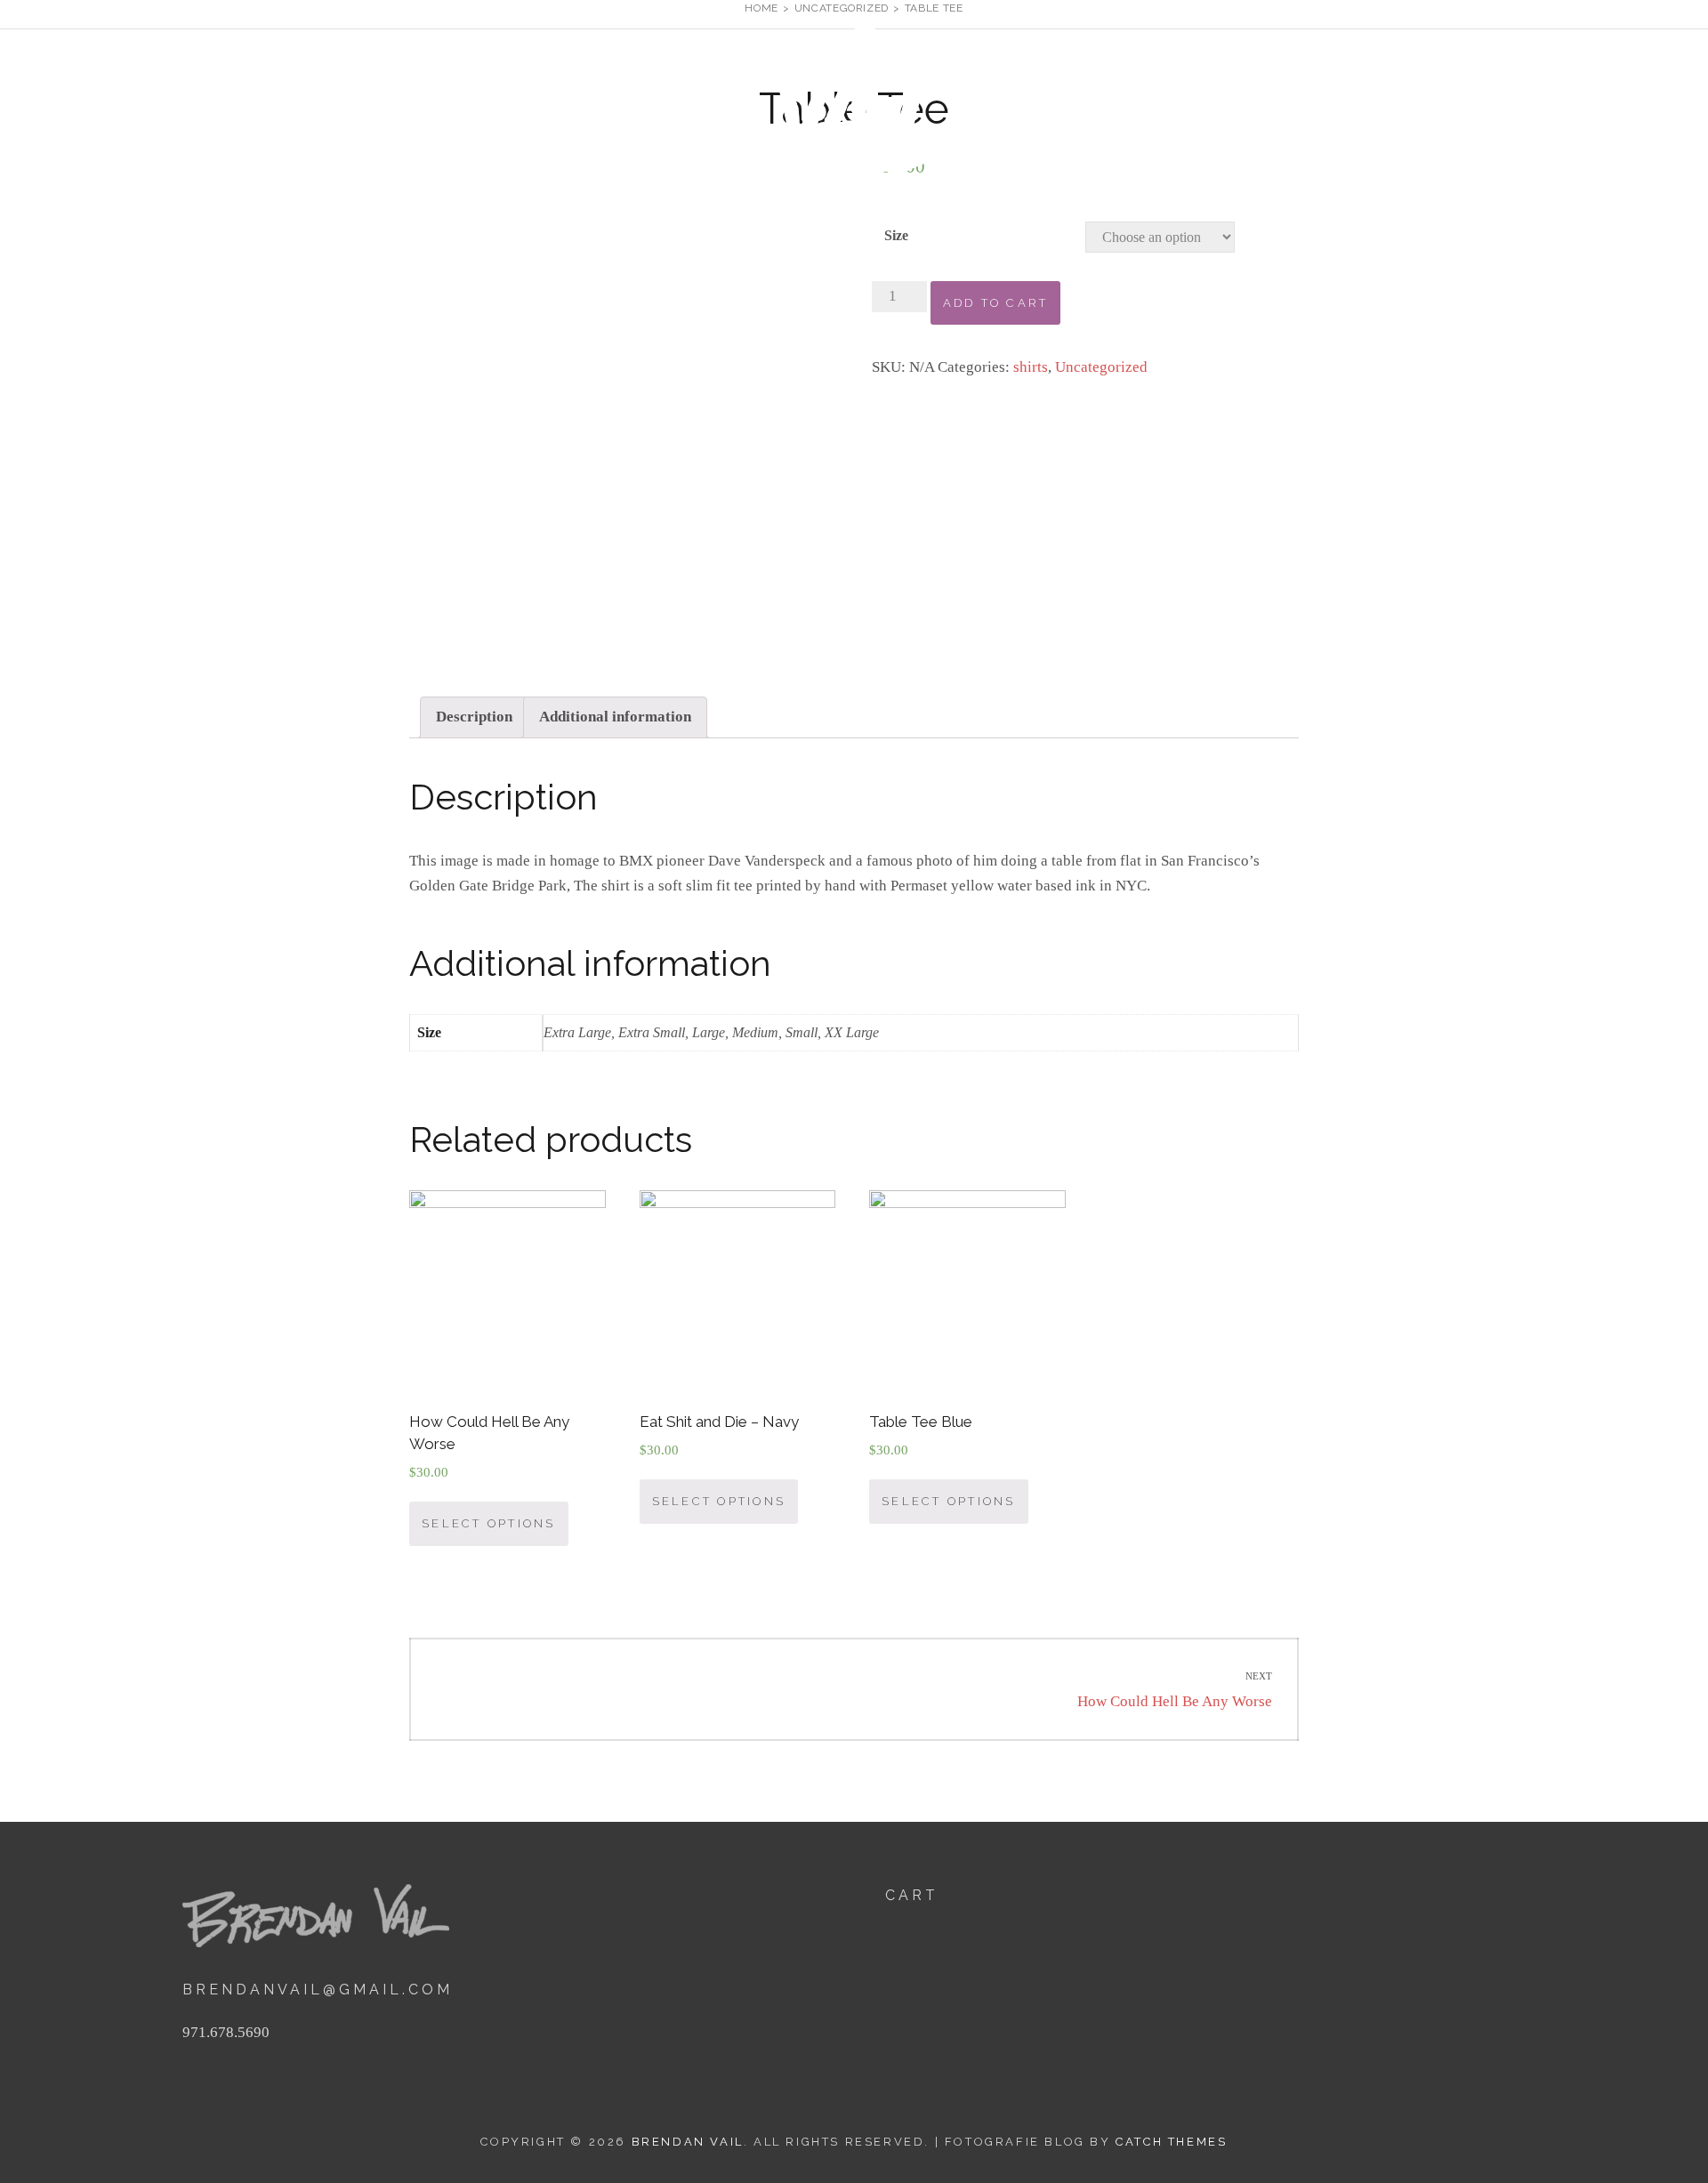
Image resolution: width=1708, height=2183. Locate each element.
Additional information (615, 717)
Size (896, 235)
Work (1358, 114)
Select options (489, 1523)
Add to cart (996, 303)
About (1437, 114)
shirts (1031, 367)
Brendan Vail (1090, 107)
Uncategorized (1101, 367)
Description (474, 717)
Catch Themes (1171, 2142)
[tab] (474, 717)
